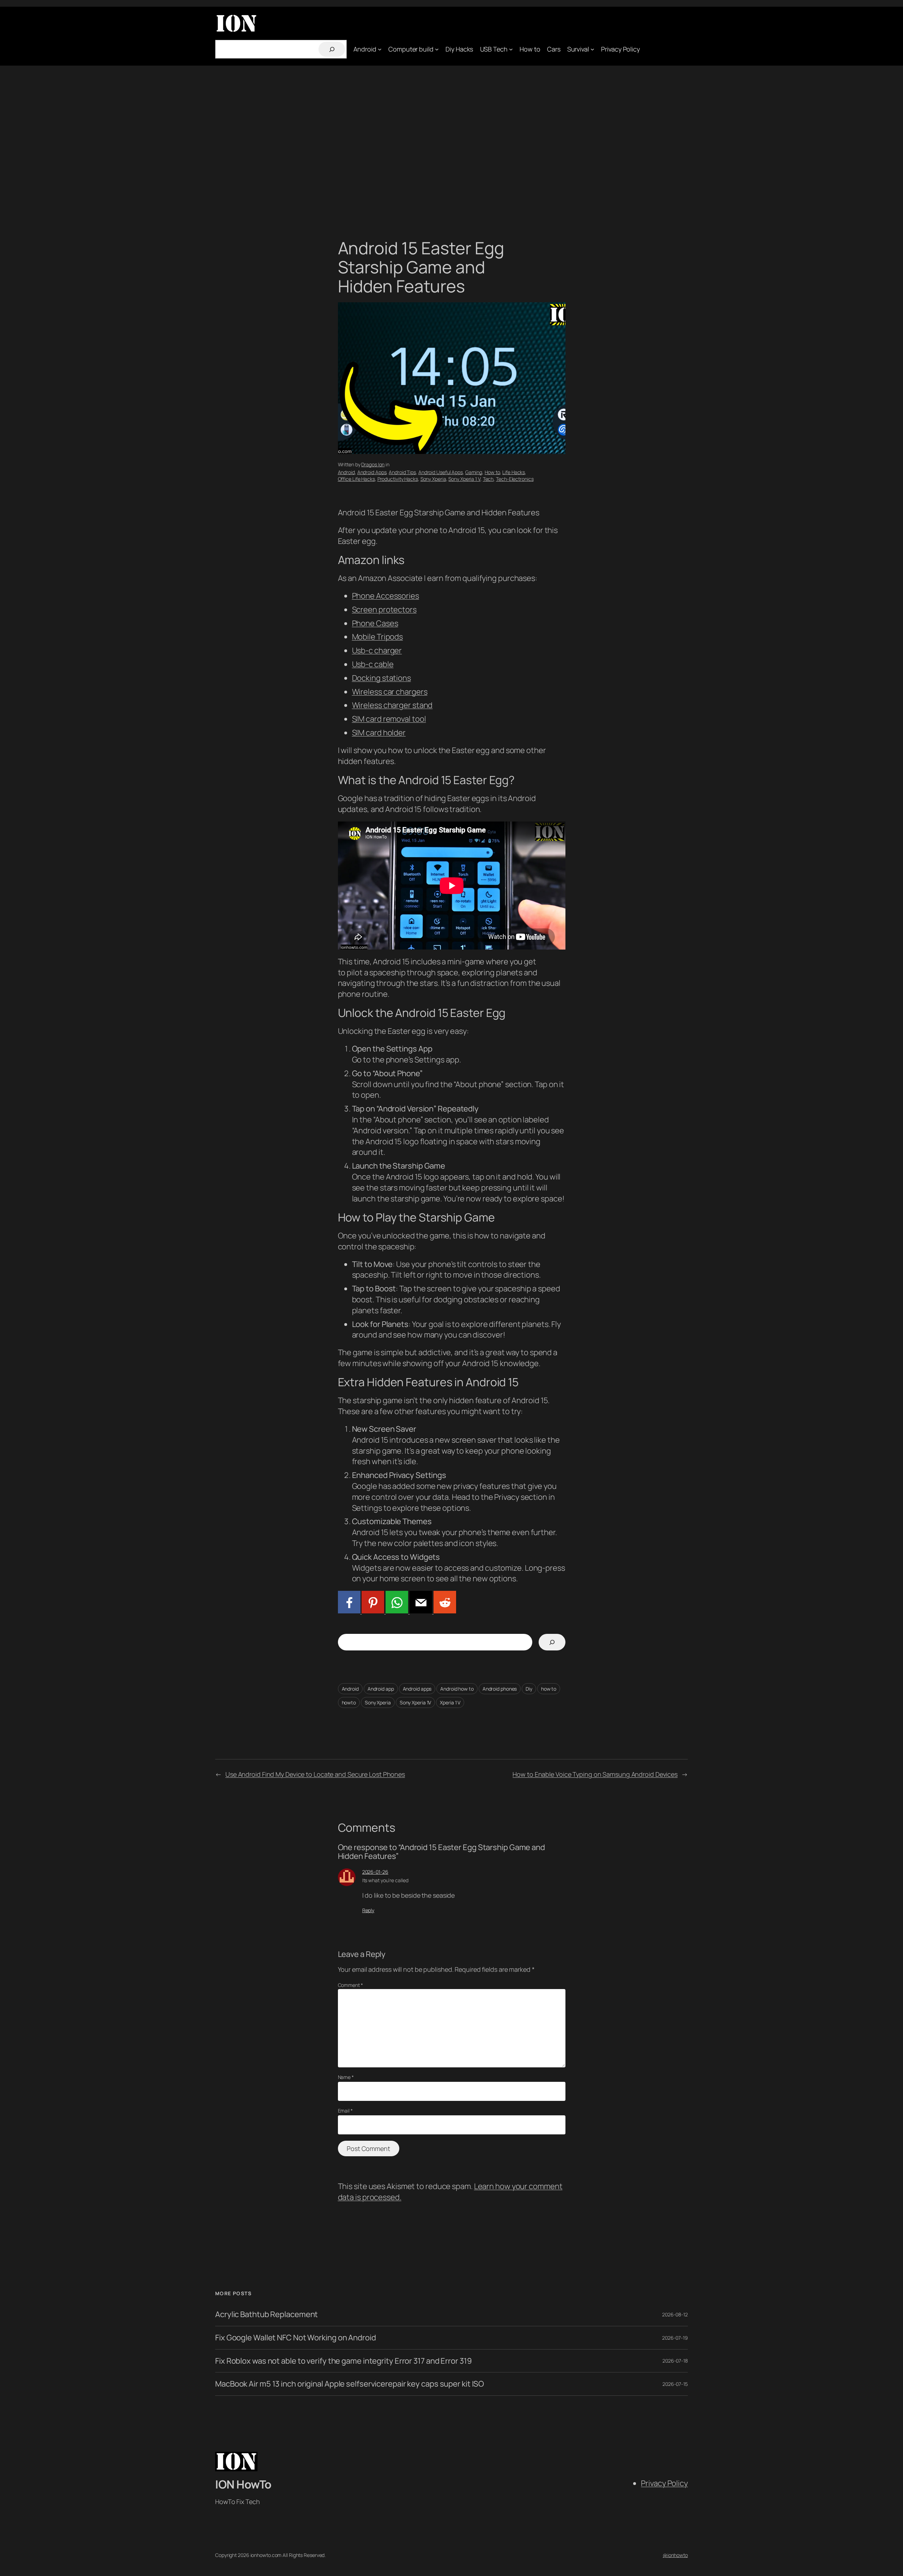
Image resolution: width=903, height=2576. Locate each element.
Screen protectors (384, 610)
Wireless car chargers (390, 692)
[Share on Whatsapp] (396, 1611)
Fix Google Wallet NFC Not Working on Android (296, 2338)
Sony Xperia (433, 479)
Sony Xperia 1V (416, 1702)
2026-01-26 (375, 1872)
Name (346, 2077)
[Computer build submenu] (437, 49)
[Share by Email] (420, 1611)
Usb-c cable (373, 664)
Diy (529, 1689)
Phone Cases (375, 623)
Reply (368, 1910)
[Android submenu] (380, 49)
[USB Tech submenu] (511, 49)
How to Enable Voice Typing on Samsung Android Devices (595, 1774)
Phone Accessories (386, 596)
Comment (350, 1985)
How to (492, 472)
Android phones (500, 1689)
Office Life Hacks (356, 479)
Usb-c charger (377, 650)
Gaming (474, 472)
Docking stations (381, 678)
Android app (381, 1689)
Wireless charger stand (392, 705)
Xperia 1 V (450, 1702)
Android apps (417, 1689)
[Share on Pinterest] (372, 1611)
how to (549, 1689)
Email (345, 2111)
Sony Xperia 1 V (464, 479)
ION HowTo (243, 2484)
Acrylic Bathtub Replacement (266, 2314)
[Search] (332, 49)
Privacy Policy (664, 2483)
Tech (488, 479)
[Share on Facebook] (349, 1611)
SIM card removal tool (389, 719)
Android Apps (372, 472)
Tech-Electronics (515, 479)
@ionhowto (675, 2555)
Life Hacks (514, 472)
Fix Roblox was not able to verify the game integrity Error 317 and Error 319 (343, 2361)
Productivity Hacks (398, 479)
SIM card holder (379, 733)
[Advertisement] (451, 140)
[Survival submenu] (592, 49)
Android (346, 472)
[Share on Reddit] (444, 1611)
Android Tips (402, 472)
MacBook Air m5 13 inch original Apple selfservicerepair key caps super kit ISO (350, 2384)
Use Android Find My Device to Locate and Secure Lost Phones (315, 1774)
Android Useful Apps (441, 472)
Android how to (457, 1689)
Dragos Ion (373, 464)
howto (349, 1702)
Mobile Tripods (378, 637)
